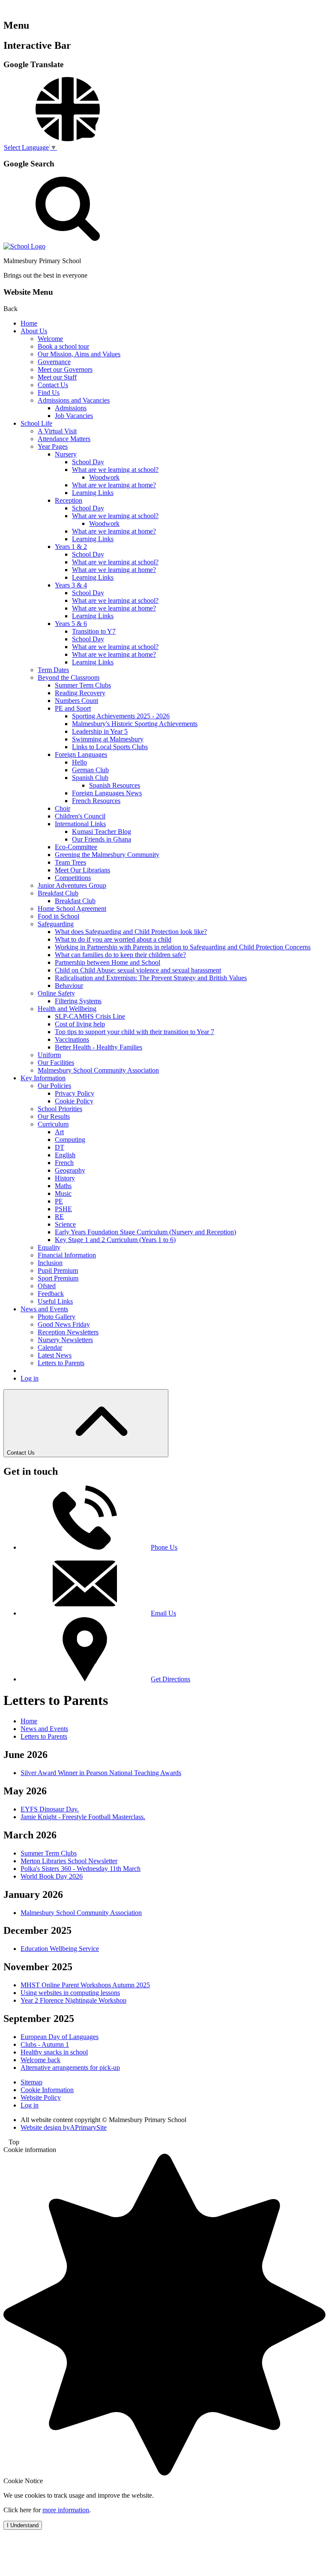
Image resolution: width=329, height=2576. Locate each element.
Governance (54, 362)
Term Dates (53, 670)
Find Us (49, 393)
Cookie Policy (74, 1101)
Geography (70, 1170)
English (65, 1155)
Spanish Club (90, 778)
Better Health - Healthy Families (99, 1047)
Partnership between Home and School (108, 962)
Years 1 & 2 (71, 547)
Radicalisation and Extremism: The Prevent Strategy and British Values (151, 978)
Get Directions (170, 1679)
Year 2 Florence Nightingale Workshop (73, 2000)
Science (65, 1224)
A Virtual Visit (57, 431)
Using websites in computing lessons (70, 1993)
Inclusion (50, 1263)
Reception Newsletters (68, 1332)
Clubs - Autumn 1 (45, 2044)
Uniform (49, 1055)
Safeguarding (56, 924)
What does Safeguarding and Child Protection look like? (131, 932)
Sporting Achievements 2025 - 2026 (121, 716)
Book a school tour (63, 346)
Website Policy (41, 2097)
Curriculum (53, 1124)
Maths (63, 1186)
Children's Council (80, 816)
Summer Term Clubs (83, 685)
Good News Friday (64, 1324)
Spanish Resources (115, 785)
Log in (30, 1378)
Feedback (51, 1294)
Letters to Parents (61, 1363)
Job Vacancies (74, 416)
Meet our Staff (57, 377)
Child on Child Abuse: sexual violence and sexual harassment (138, 970)
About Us (34, 331)
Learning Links (93, 493)
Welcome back (40, 2060)
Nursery (66, 454)
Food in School (58, 916)
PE (59, 1201)
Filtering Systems (78, 1001)
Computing (70, 1140)
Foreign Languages (81, 754)
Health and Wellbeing (67, 1009)
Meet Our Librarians (82, 870)
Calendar (50, 1347)
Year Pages (53, 446)
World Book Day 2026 (52, 1876)
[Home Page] (24, 246)
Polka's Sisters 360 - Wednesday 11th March (81, 1869)
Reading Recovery (80, 693)
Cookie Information (47, 2090)
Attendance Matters (64, 439)
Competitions (73, 878)
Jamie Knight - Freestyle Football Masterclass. (83, 1817)
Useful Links (55, 1301)
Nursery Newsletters (65, 1340)
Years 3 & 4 (71, 585)
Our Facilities (56, 1063)
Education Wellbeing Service (60, 1949)
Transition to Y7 (94, 631)
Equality (49, 1247)
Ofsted (47, 1286)
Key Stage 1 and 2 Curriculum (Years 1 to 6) (115, 1240)
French (64, 1163)
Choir (63, 808)
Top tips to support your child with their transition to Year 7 (135, 1032)
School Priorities (60, 1109)
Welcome (50, 339)
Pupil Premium (58, 1270)
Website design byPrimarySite (64, 2127)
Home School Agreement (72, 909)
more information (66, 2510)
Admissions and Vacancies (74, 400)
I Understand (23, 2525)
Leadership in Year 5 (100, 731)
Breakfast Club (58, 893)
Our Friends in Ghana (102, 839)
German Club (90, 770)
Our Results (54, 1116)
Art (59, 1132)
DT (60, 1147)
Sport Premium (58, 1278)
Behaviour (69, 986)
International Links (80, 824)
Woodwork (104, 477)
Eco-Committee (76, 847)
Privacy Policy (75, 1093)
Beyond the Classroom (69, 677)
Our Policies (54, 1086)
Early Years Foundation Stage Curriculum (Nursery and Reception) (145, 1232)
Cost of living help (80, 1024)
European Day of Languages (60, 2037)
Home (29, 323)
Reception (69, 500)
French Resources (96, 801)
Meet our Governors (65, 369)
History (65, 1178)
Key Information (43, 1078)
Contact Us (53, 385)
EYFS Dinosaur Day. (50, 1809)
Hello (79, 762)
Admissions (71, 408)
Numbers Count (76, 701)
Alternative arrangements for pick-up (70, 2068)
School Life (36, 423)
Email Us (163, 1613)
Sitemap (31, 2082)
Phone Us (164, 1547)
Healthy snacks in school (54, 2052)
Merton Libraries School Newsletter (69, 1861)
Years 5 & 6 (71, 624)
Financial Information (67, 1255)
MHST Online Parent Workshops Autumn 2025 (85, 1985)
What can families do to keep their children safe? (120, 955)
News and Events (44, 1309)
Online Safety (56, 993)
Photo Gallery (57, 1317)
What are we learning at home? (114, 485)
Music (63, 1193)
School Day (88, 462)
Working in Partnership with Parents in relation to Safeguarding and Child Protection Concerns (183, 947)
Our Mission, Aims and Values (79, 354)
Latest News (55, 1355)
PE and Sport (73, 708)
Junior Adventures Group (72, 885)
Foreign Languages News (107, 793)
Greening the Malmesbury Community (107, 855)
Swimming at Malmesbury (108, 739)
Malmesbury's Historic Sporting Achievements (135, 724)
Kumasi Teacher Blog (102, 831)
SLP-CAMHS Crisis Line (90, 1016)
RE (59, 1217)
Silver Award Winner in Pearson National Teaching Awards (101, 1773)
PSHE (63, 1209)
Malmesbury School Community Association (98, 1070)
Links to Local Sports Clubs (110, 747)
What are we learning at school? (115, 470)
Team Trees (70, 862)
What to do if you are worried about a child (113, 939)
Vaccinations (72, 1039)
